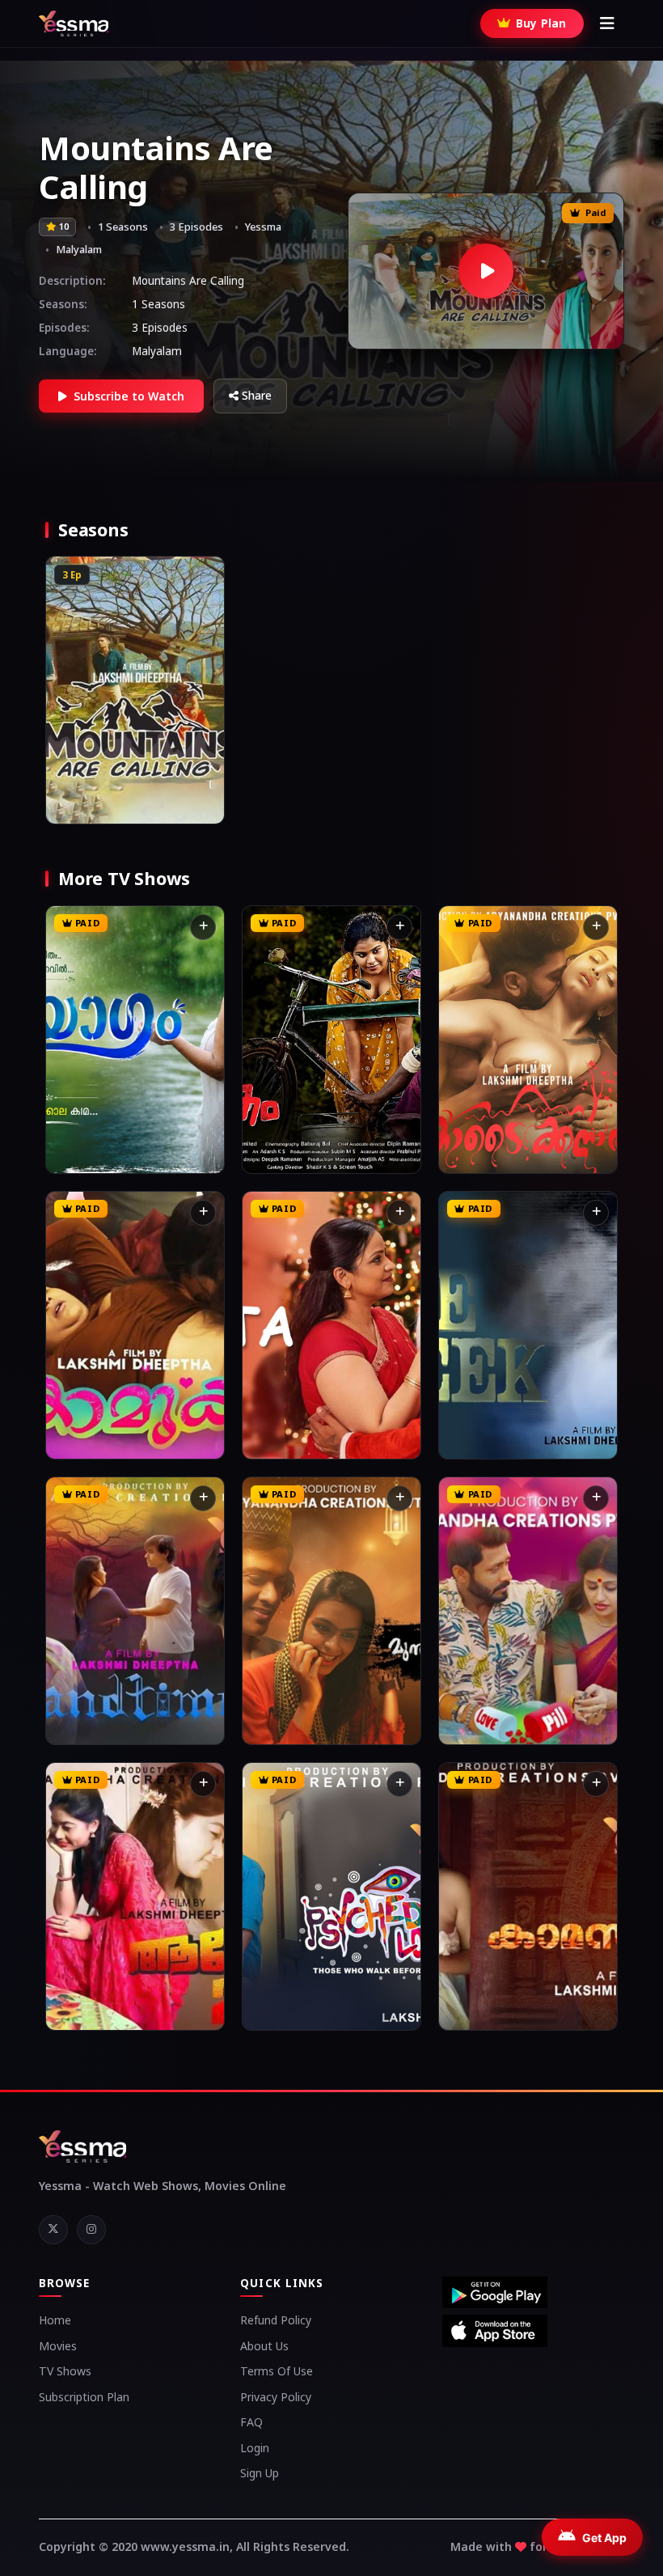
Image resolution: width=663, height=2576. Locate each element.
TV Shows (65, 2371)
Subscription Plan (84, 2397)
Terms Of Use (277, 2371)
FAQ (251, 2422)
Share (257, 396)
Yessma (263, 227)
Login (255, 2448)
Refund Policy (276, 2320)
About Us (264, 2346)
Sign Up (260, 2473)
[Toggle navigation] (607, 23)
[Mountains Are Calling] (486, 271)
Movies (58, 2346)
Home (55, 2320)
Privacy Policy (276, 2397)
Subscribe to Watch (129, 396)
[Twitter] (53, 2230)
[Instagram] (91, 2230)
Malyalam (79, 249)
